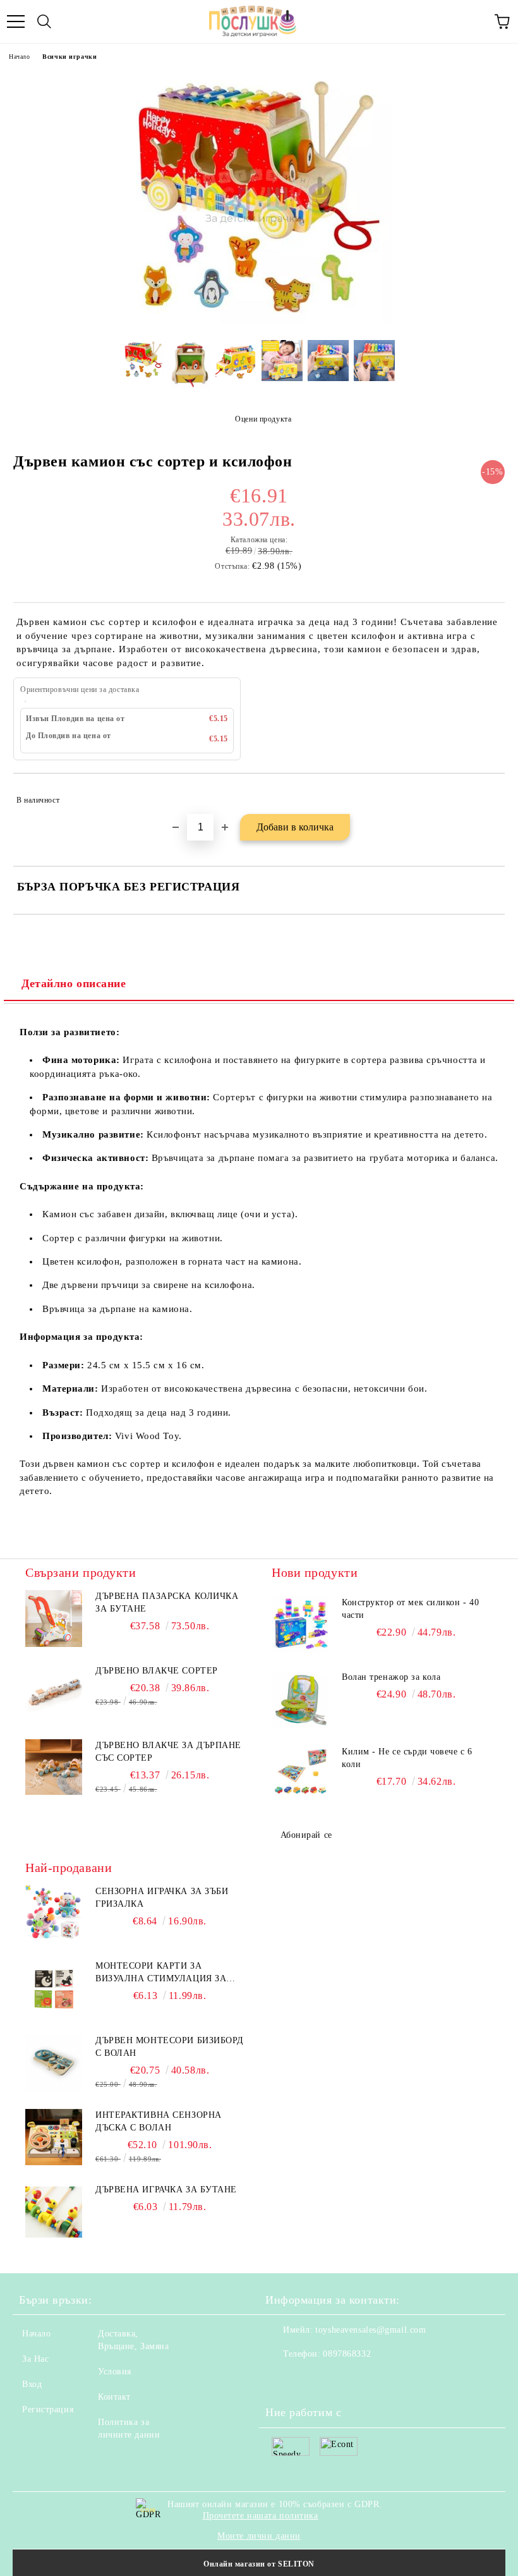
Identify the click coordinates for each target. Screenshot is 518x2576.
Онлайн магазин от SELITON (259, 2564)
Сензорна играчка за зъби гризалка (162, 1898)
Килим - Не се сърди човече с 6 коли (407, 1758)
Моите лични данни (259, 2536)
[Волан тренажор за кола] (300, 1699)
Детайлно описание (74, 983)
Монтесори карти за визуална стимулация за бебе (161, 1973)
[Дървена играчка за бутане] (54, 2212)
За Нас (35, 2359)
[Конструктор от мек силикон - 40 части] (300, 1625)
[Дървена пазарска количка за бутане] (54, 1644)
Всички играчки (69, 57)
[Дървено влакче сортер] (54, 1717)
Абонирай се (306, 1835)
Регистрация (48, 2409)
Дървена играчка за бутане (166, 2190)
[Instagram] (310, 2379)
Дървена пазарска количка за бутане (167, 1602)
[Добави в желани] (487, 794)
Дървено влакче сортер (157, 1671)
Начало (19, 57)
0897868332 (347, 2354)
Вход (32, 2384)
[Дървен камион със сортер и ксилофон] (259, 321)
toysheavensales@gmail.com (370, 2330)
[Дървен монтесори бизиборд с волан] (54, 2063)
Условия (115, 2372)
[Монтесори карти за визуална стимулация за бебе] (54, 1988)
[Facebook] (282, 2379)
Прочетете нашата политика (261, 2516)
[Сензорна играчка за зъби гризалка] (54, 1914)
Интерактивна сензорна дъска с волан (159, 2121)
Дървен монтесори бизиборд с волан (170, 2047)
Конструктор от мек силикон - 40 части (410, 1609)
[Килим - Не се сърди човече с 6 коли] (300, 1774)
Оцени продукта (263, 419)
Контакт (114, 2397)
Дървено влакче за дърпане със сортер (168, 1752)
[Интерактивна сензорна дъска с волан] (54, 2137)
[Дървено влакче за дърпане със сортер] (54, 1792)
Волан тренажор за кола (391, 1677)
